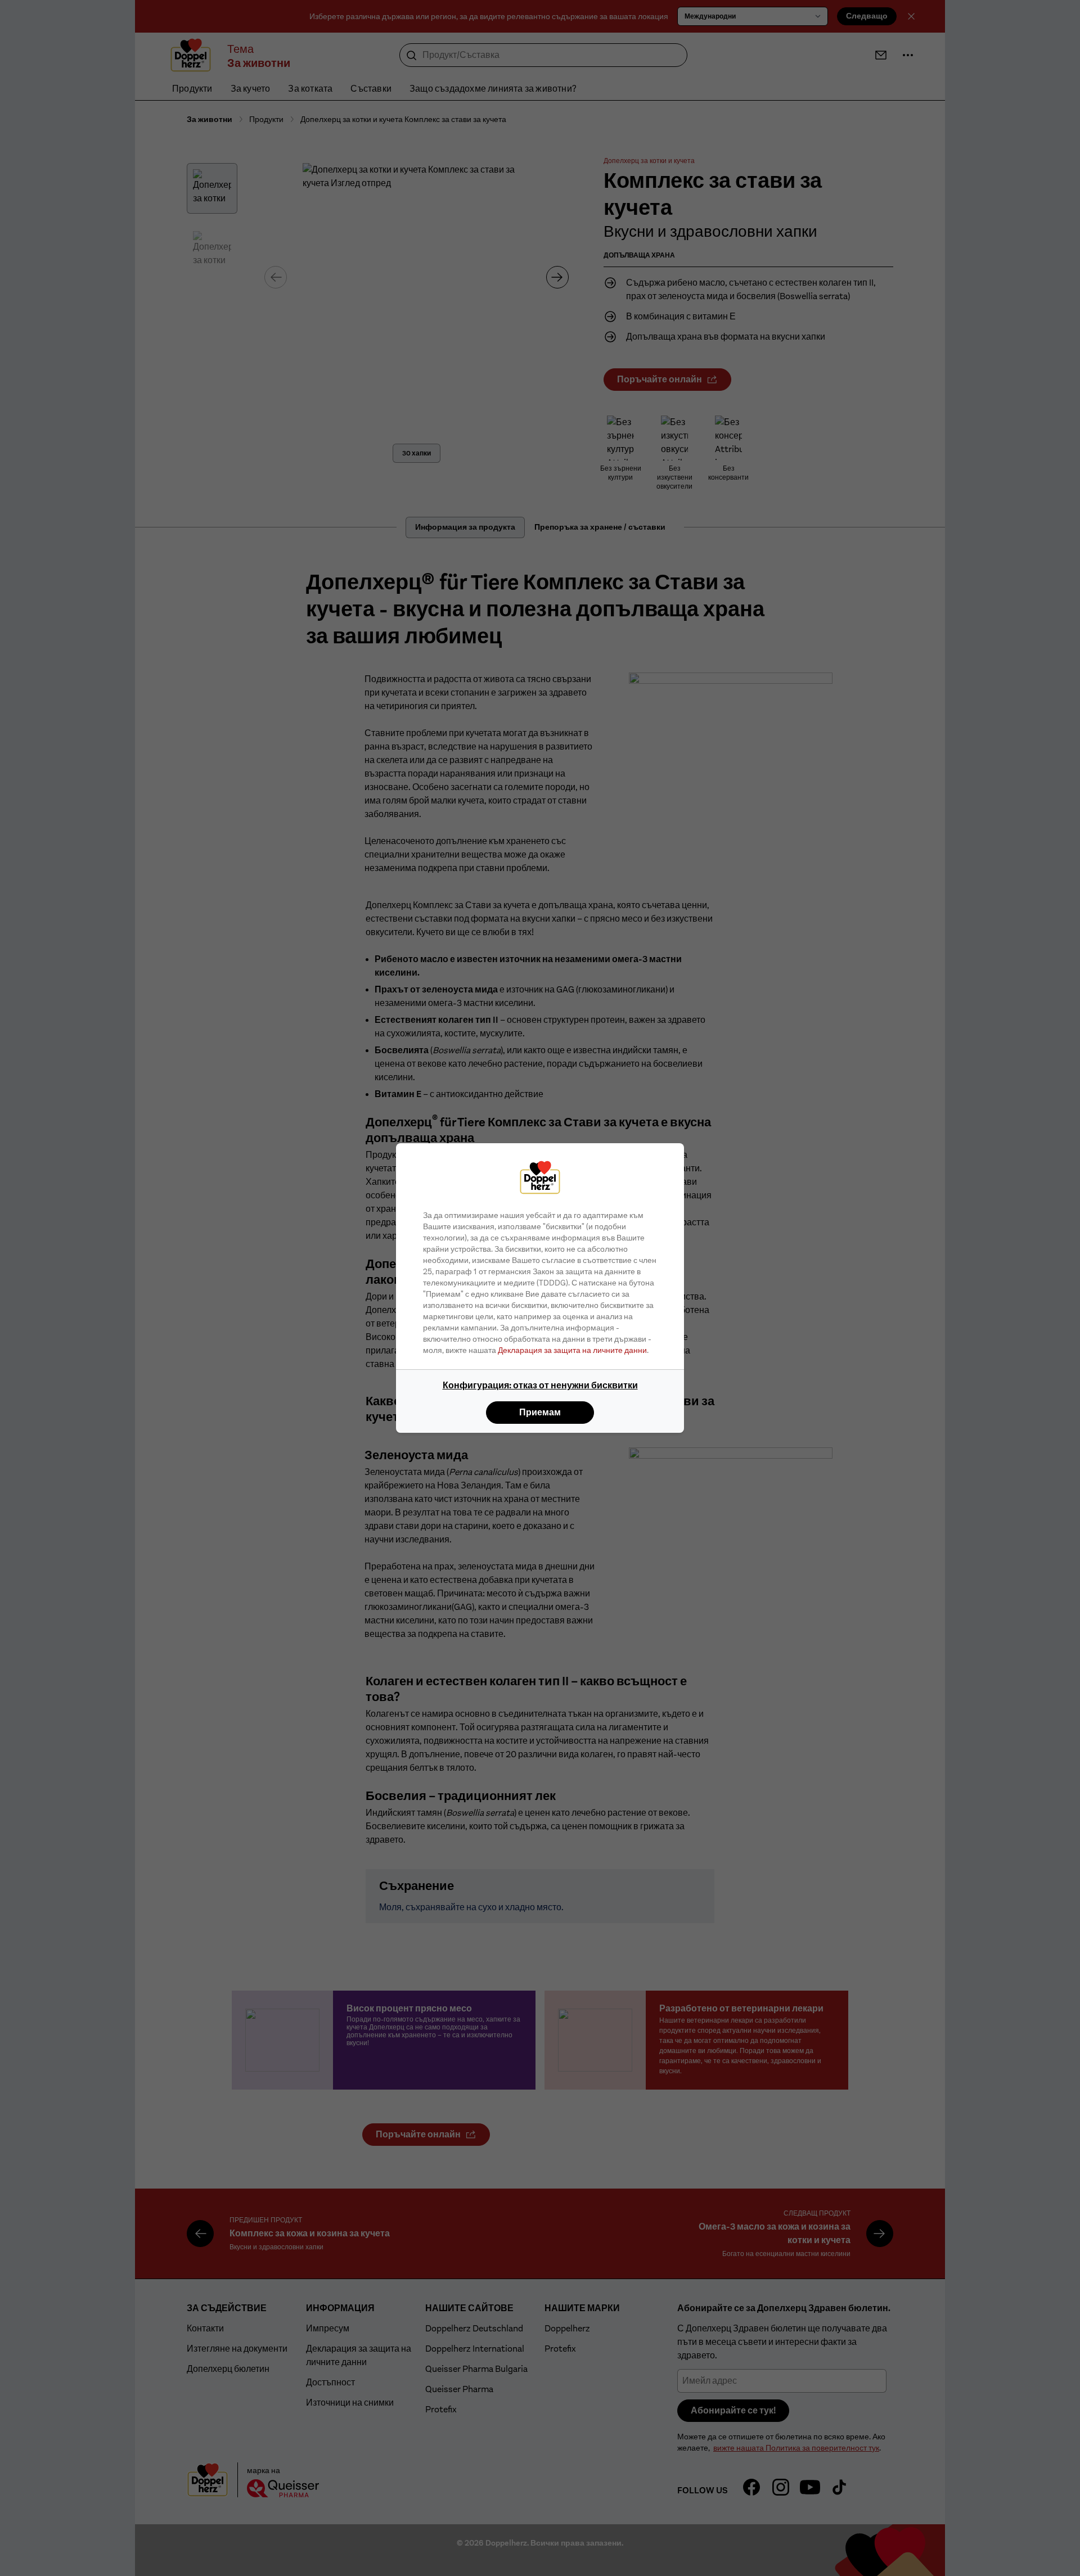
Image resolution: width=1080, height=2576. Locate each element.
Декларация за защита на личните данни (572, 1350)
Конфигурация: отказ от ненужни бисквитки (540, 1385)
